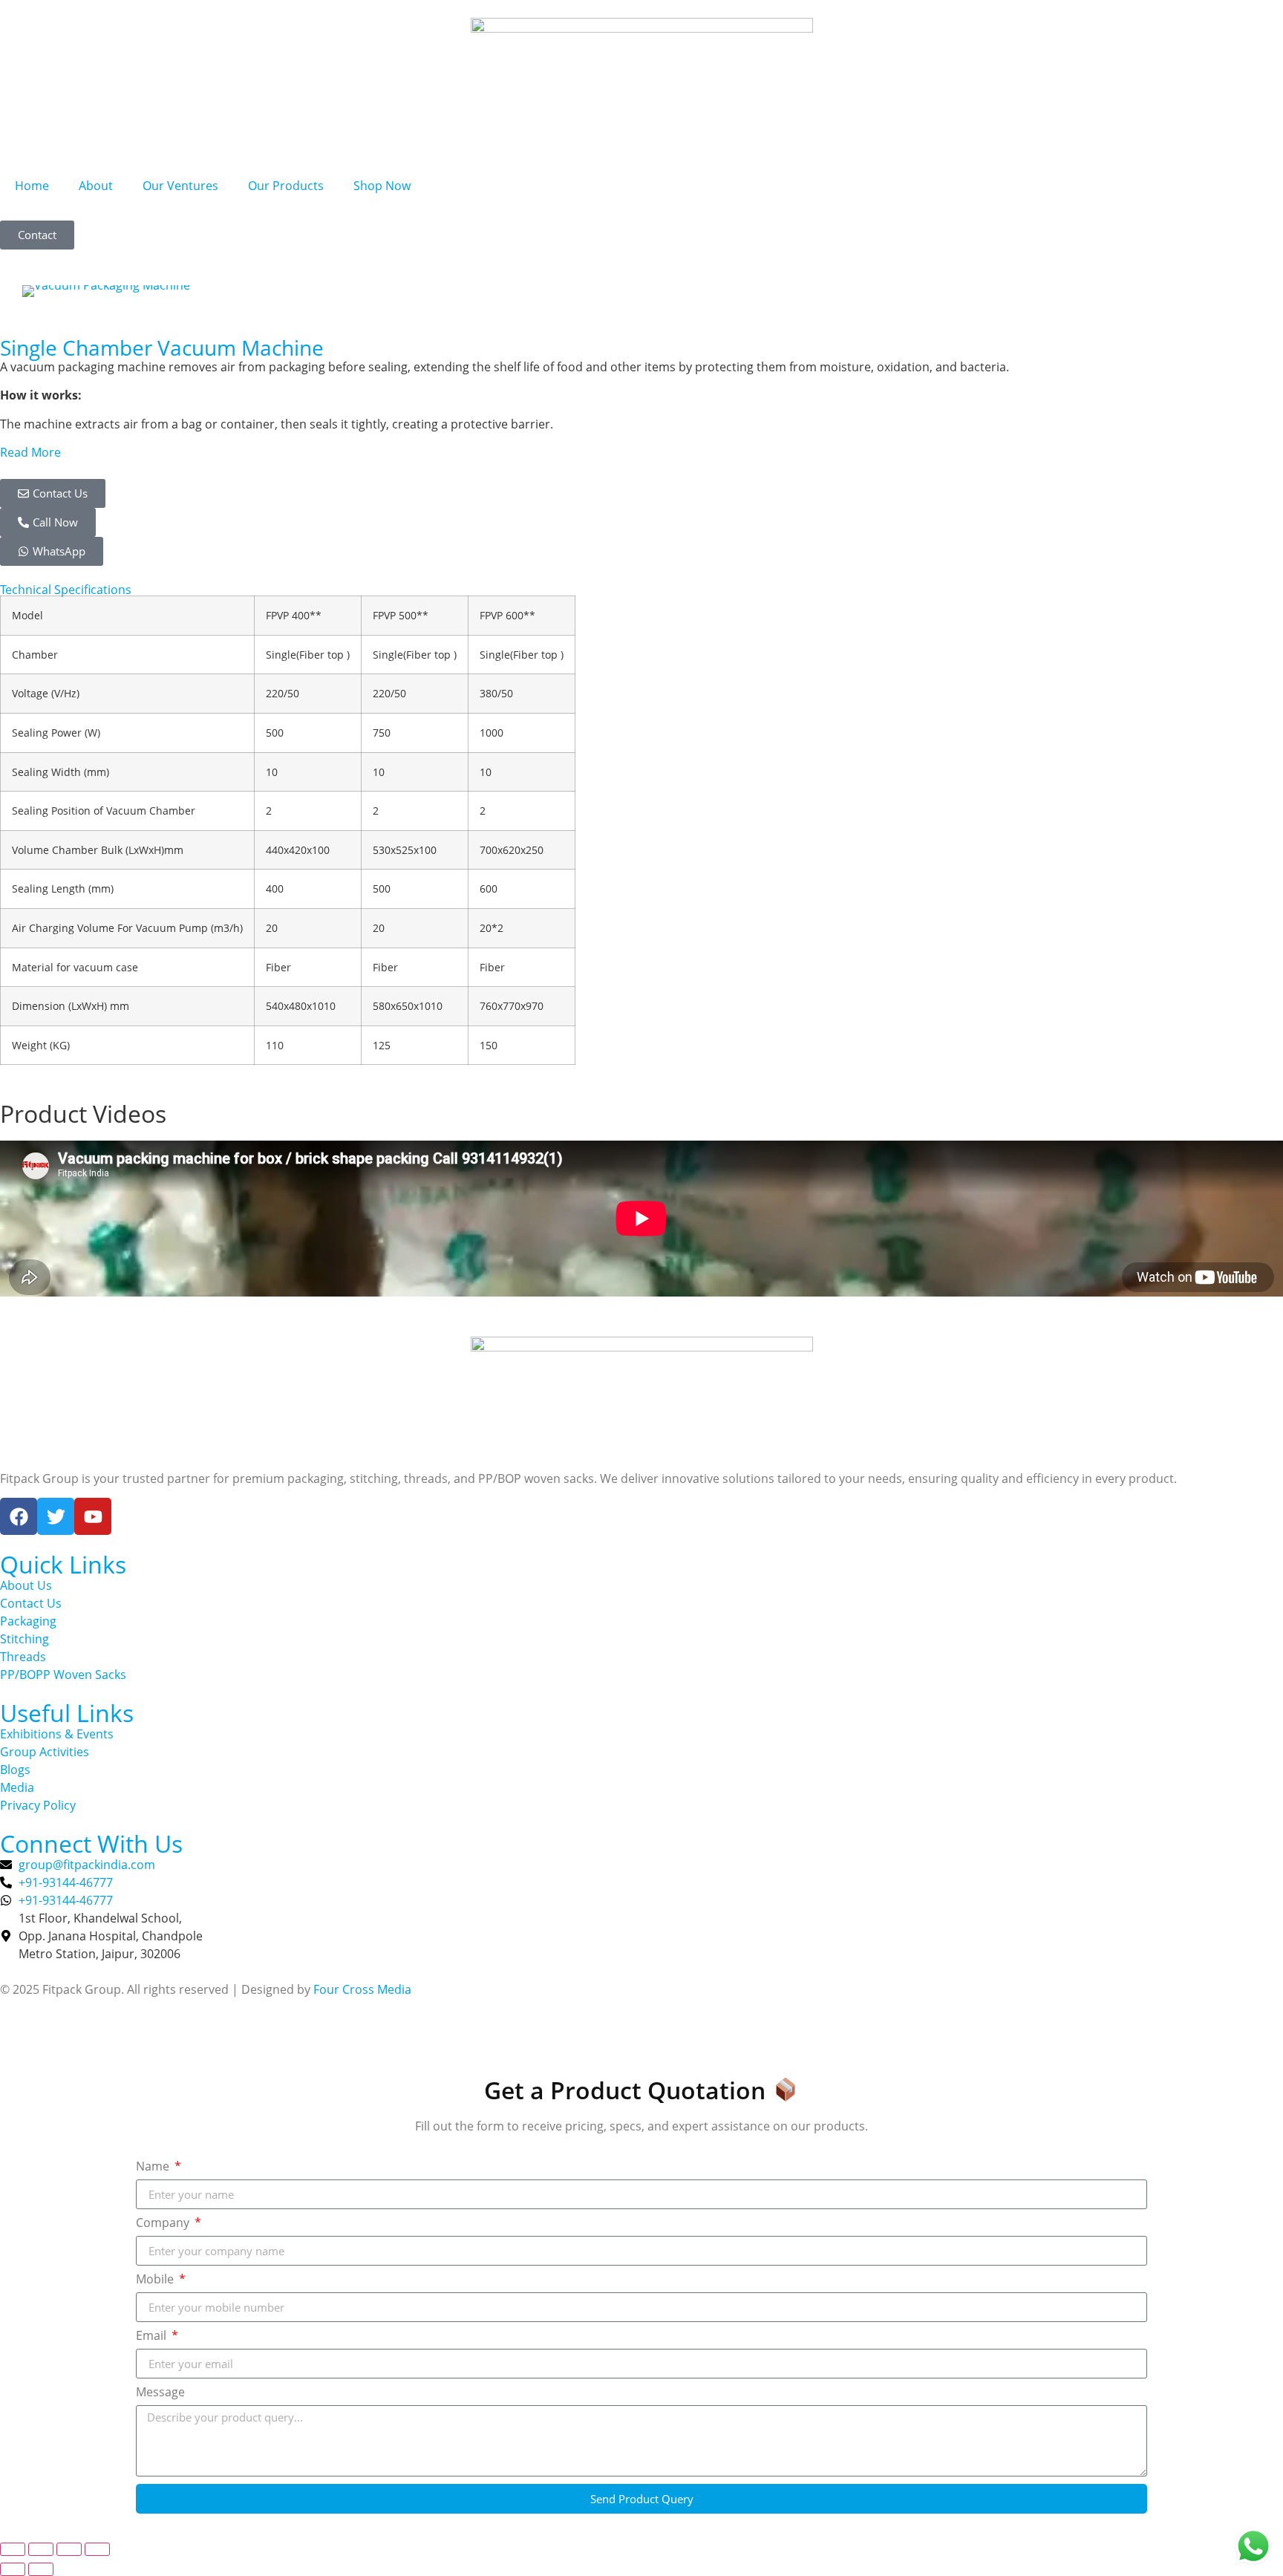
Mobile (156, 2280)
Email (153, 2337)
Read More (30, 452)
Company (164, 2224)
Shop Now (382, 186)
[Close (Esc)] (97, 2549)
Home (32, 186)
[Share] (69, 2549)
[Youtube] (93, 1516)
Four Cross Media (362, 1989)
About (96, 186)
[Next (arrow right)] (41, 2569)
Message (160, 2393)
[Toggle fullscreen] (41, 2549)
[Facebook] (19, 1516)
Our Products (286, 186)
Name (154, 2167)
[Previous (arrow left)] (13, 2569)
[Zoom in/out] (13, 2549)
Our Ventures (180, 186)
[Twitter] (56, 1516)
